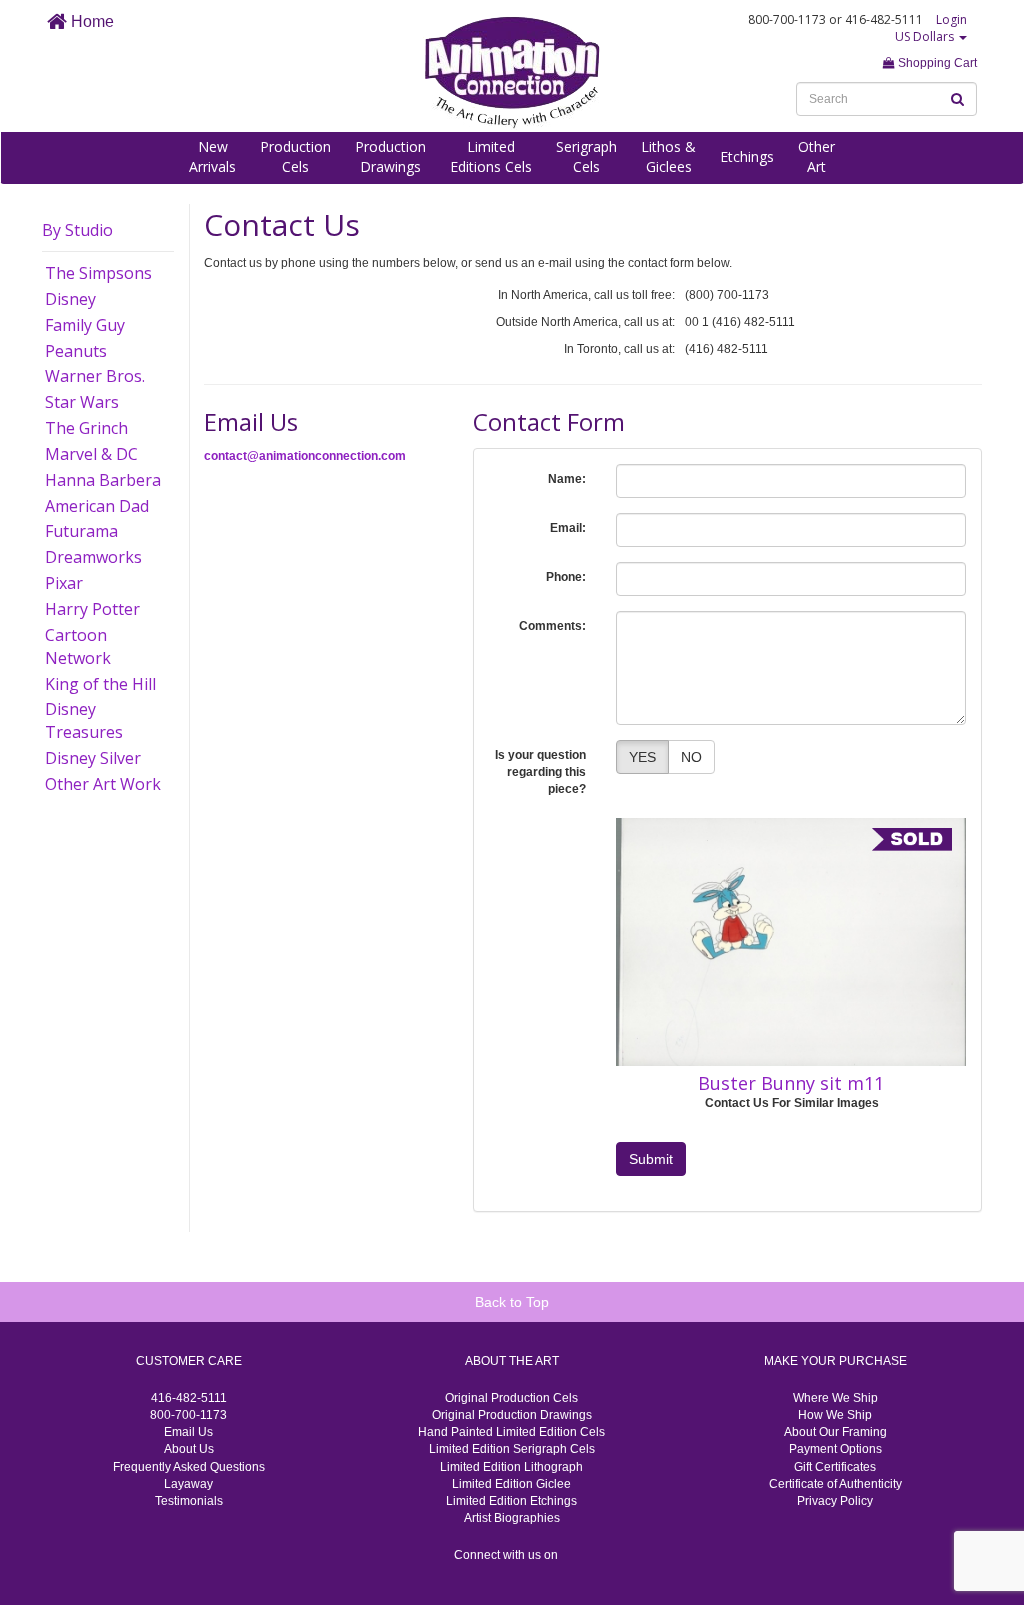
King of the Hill (100, 684)
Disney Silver (93, 758)
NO (691, 757)
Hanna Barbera (103, 480)
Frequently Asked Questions (189, 1467)
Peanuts (76, 351)
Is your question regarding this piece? (540, 772)
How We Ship (835, 1415)
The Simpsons (98, 273)
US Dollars (926, 36)
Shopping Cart (936, 63)
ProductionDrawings (390, 156)
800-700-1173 (188, 1415)
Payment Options (835, 1449)
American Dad (97, 506)
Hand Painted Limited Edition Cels (511, 1432)
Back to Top (512, 1302)
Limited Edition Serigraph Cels (512, 1449)
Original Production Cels (511, 1398)
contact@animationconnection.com (305, 456)
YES (642, 757)
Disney (70, 299)
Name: (567, 479)
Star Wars (82, 402)
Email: (568, 528)
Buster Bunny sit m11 (791, 1083)
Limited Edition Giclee (511, 1484)
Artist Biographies (512, 1518)
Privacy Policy (835, 1501)
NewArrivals (212, 156)
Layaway (188, 1484)
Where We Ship (835, 1398)
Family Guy (85, 325)
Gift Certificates (835, 1467)
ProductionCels (295, 156)
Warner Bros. (95, 376)
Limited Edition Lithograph (511, 1467)
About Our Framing (835, 1432)
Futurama (81, 531)
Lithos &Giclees (668, 156)
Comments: (552, 626)
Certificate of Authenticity (835, 1484)
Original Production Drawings (512, 1415)
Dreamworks (93, 557)
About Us (189, 1449)
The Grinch (86, 428)
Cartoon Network (78, 646)
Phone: (566, 577)
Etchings (747, 156)
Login (951, 19)
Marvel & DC (91, 454)
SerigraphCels (586, 156)
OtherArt (816, 156)
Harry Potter (92, 609)
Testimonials (189, 1501)
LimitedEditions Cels (491, 156)
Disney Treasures (84, 720)
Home (90, 21)
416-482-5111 (189, 1398)
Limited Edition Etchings (511, 1501)
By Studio (77, 230)
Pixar (64, 583)
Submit (651, 1159)
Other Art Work (103, 784)
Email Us (188, 1432)
